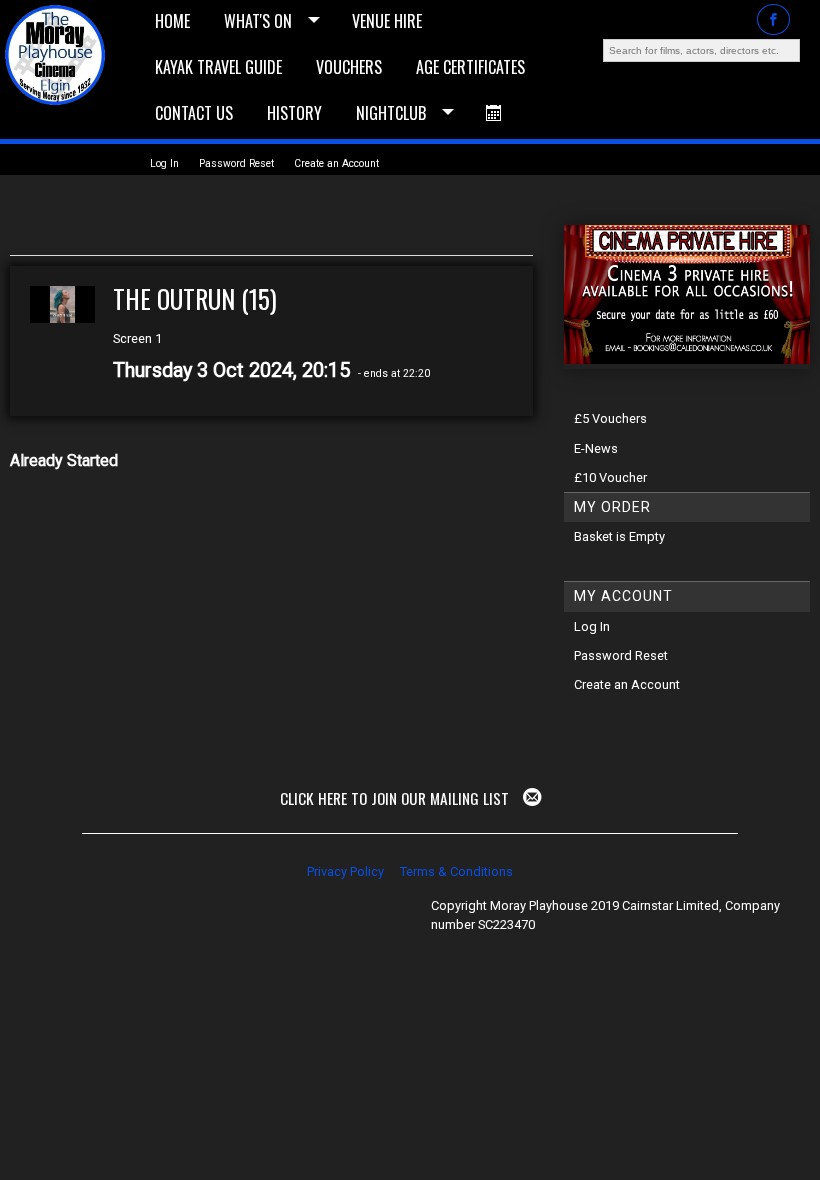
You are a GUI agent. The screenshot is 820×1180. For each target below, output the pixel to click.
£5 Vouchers (610, 418)
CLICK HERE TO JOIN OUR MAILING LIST (396, 798)
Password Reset (236, 163)
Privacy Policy (345, 871)
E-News (596, 448)
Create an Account (336, 163)
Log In (164, 163)
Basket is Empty (619, 536)
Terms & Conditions (456, 871)
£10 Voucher (610, 477)
